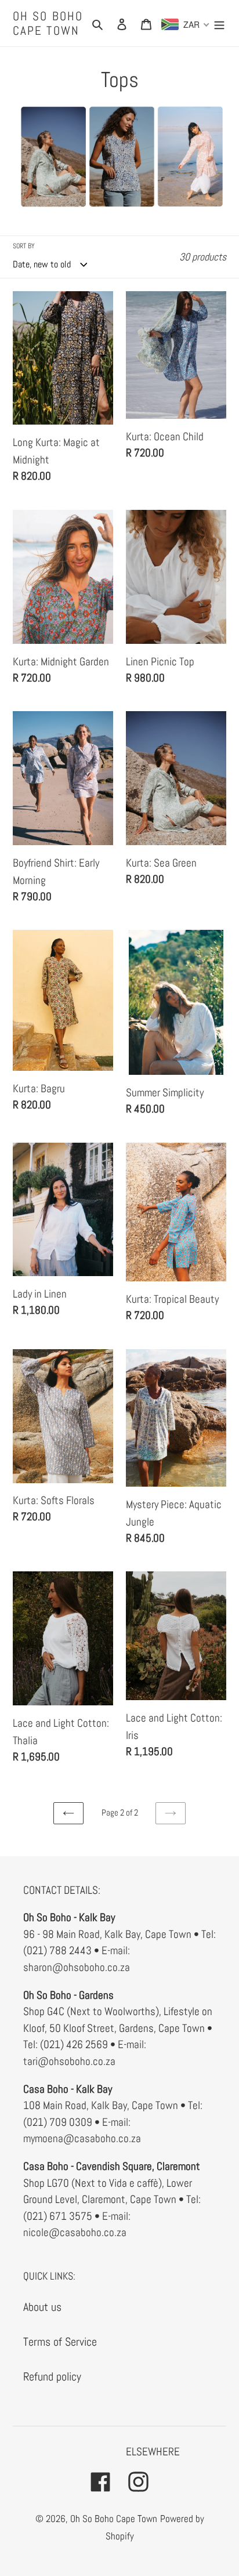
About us (42, 2307)
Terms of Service (60, 2342)
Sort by (24, 246)
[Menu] (219, 23)
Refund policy (52, 2376)
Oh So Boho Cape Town (48, 23)
